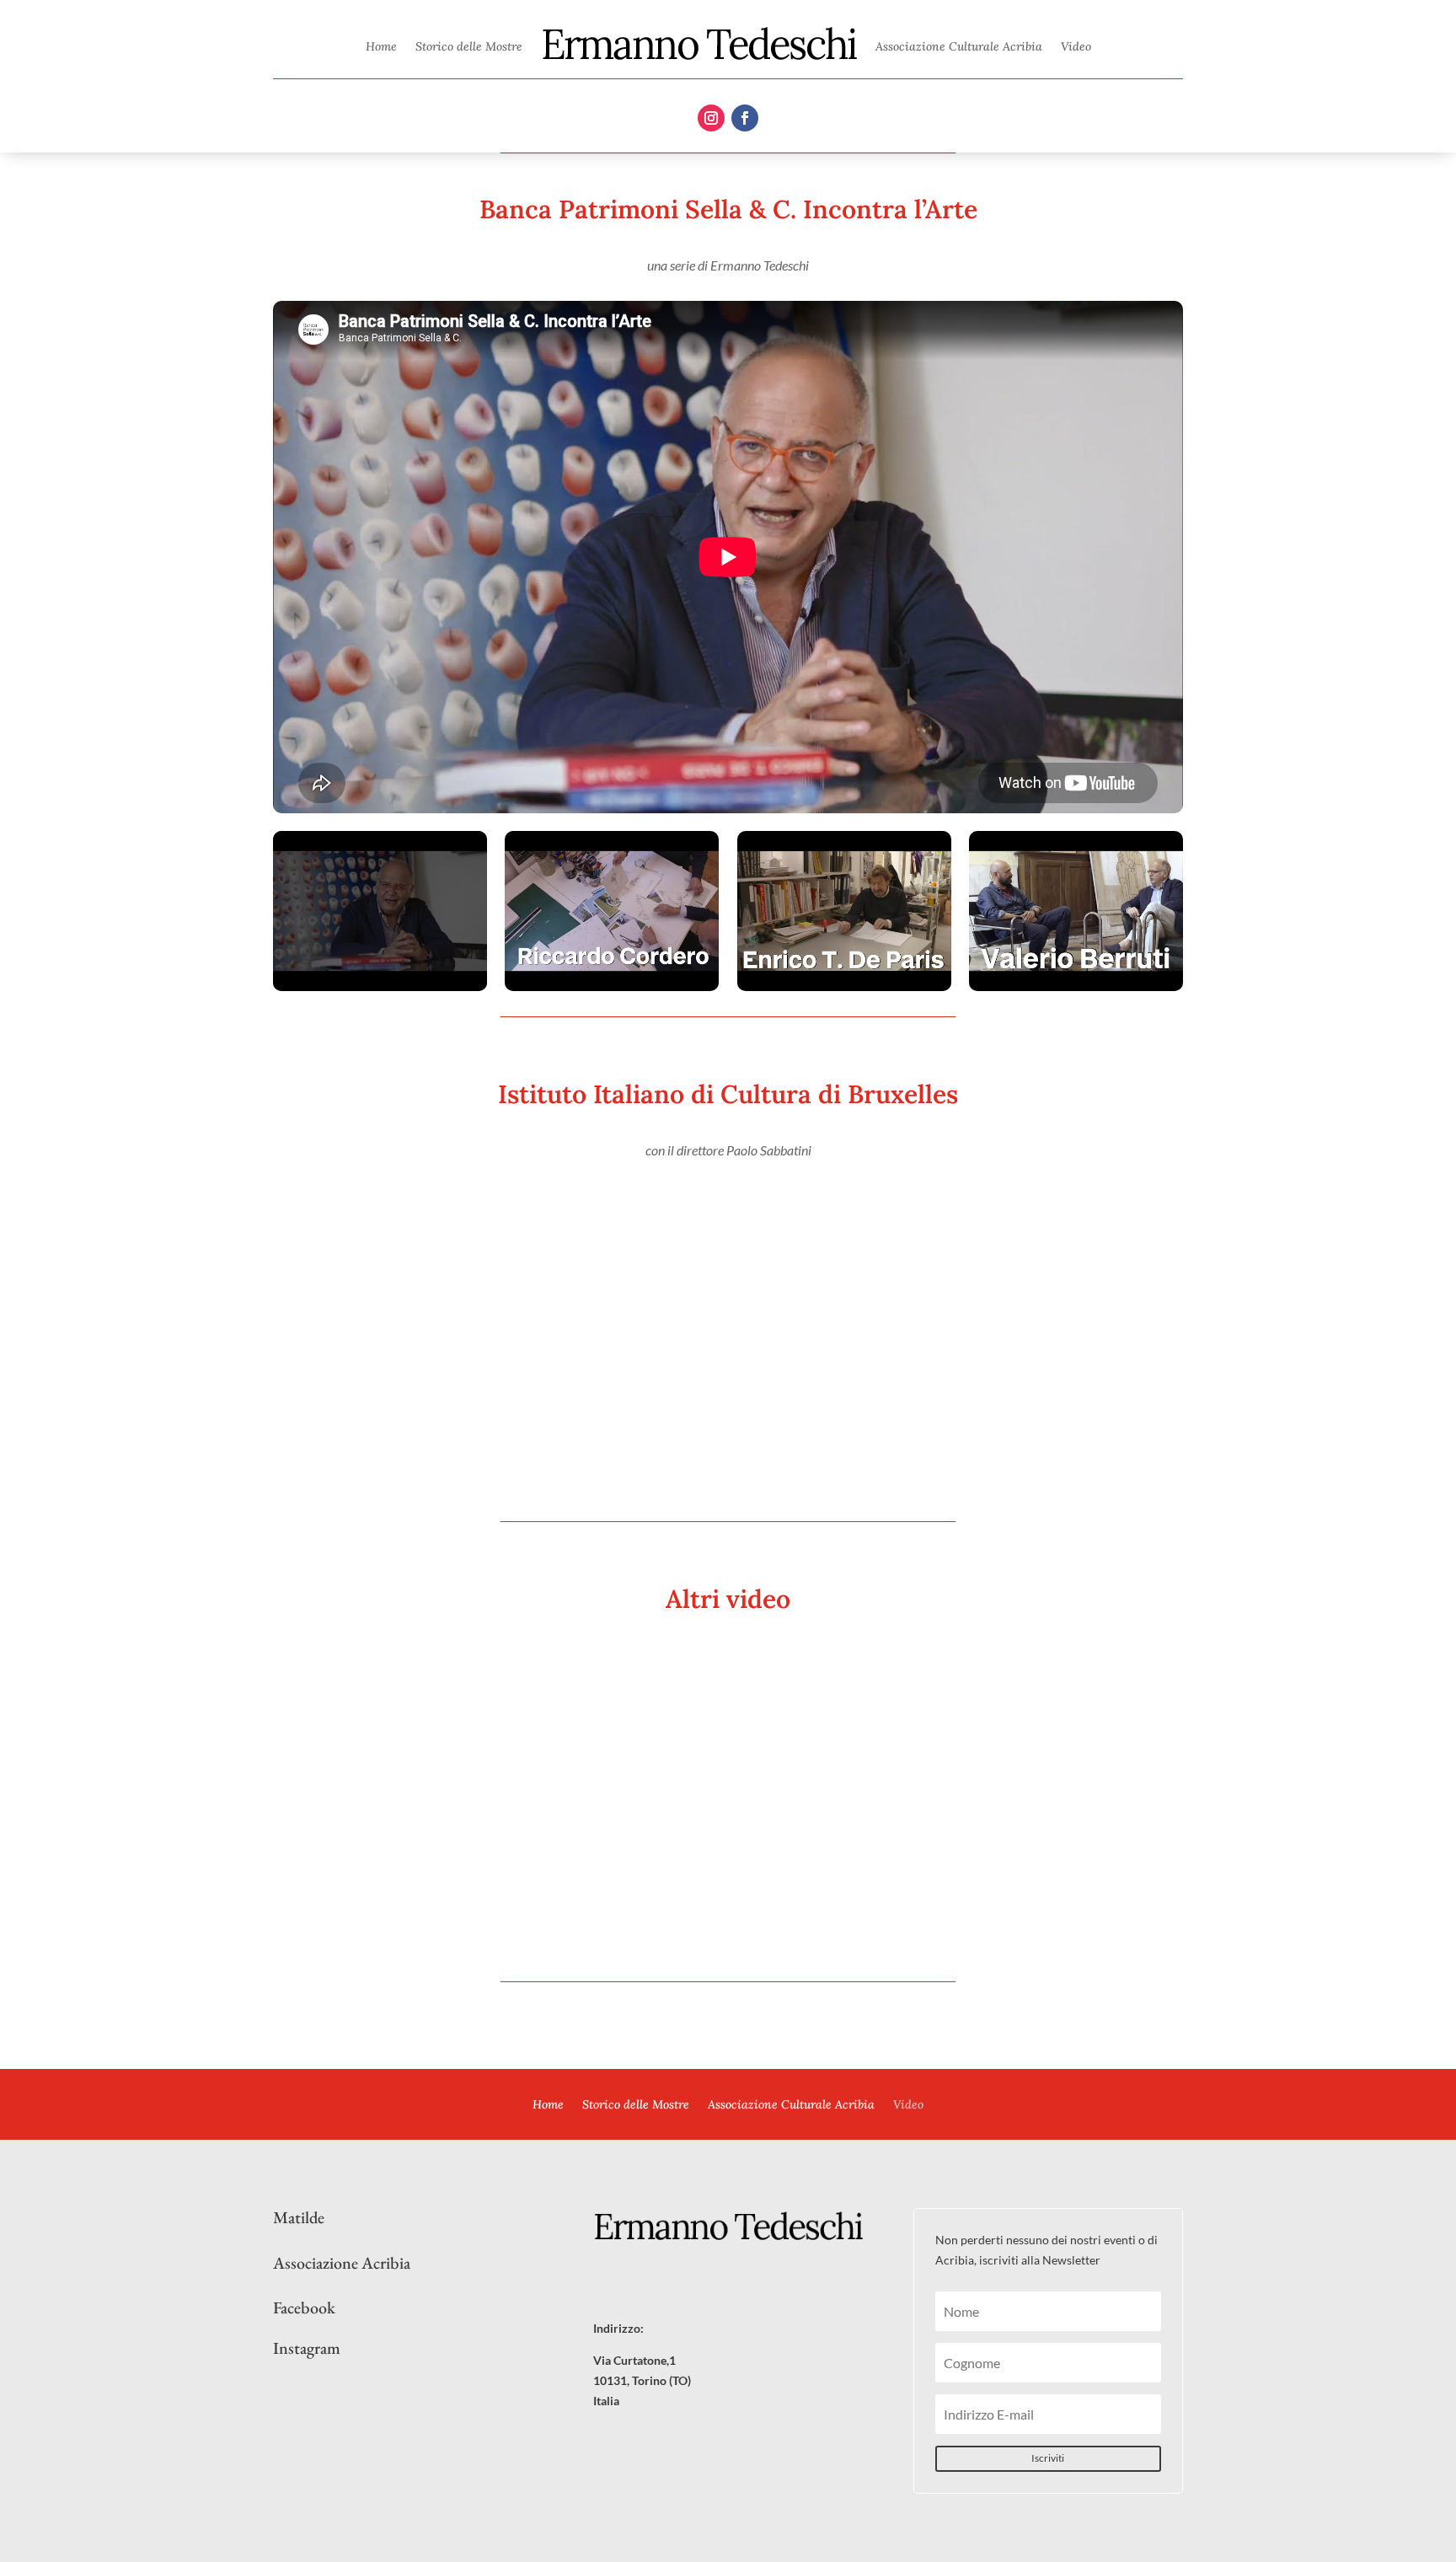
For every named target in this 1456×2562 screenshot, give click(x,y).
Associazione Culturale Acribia (959, 46)
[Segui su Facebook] (745, 118)
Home (381, 46)
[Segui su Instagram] (711, 118)
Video (1076, 46)
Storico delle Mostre (469, 46)
